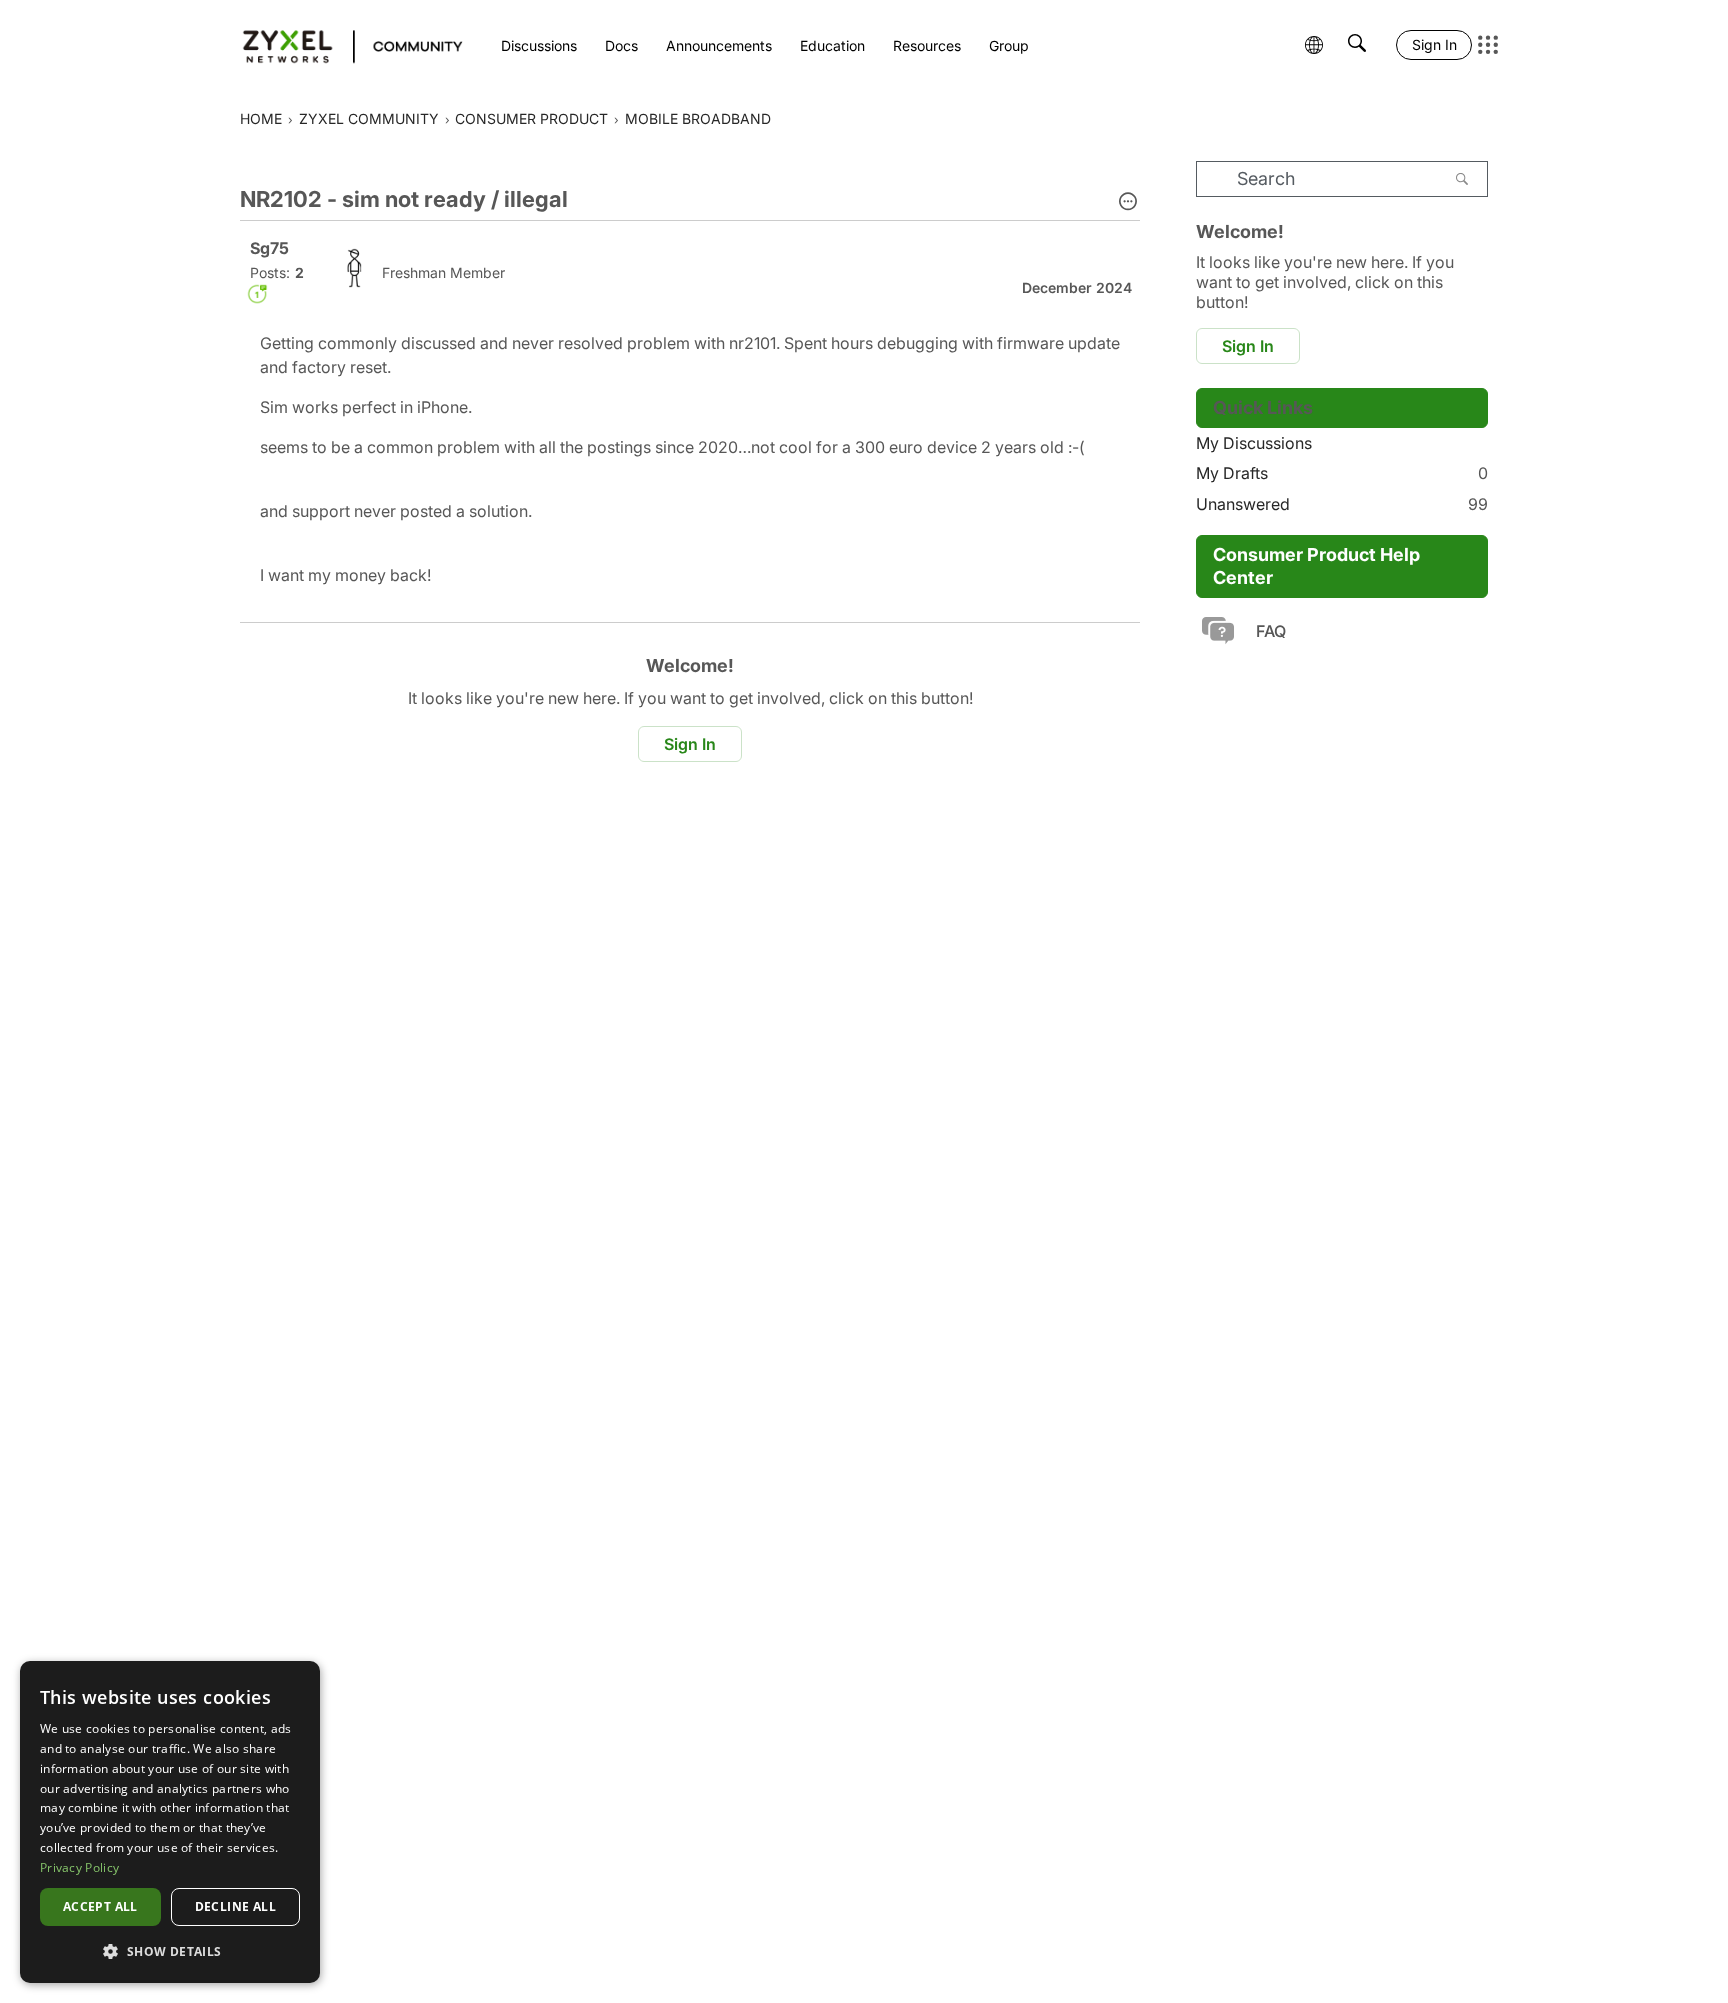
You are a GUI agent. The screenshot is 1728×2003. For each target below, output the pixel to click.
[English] (343, 45)
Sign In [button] (690, 744)
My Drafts (1342, 473)
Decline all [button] (235, 1906)
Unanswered (1342, 504)
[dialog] (170, 1822)
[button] (1128, 203)
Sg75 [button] (269, 248)
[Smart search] (1357, 45)
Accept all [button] (100, 1906)
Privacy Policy (79, 1867)
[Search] (1462, 179)
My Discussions (1254, 443)
